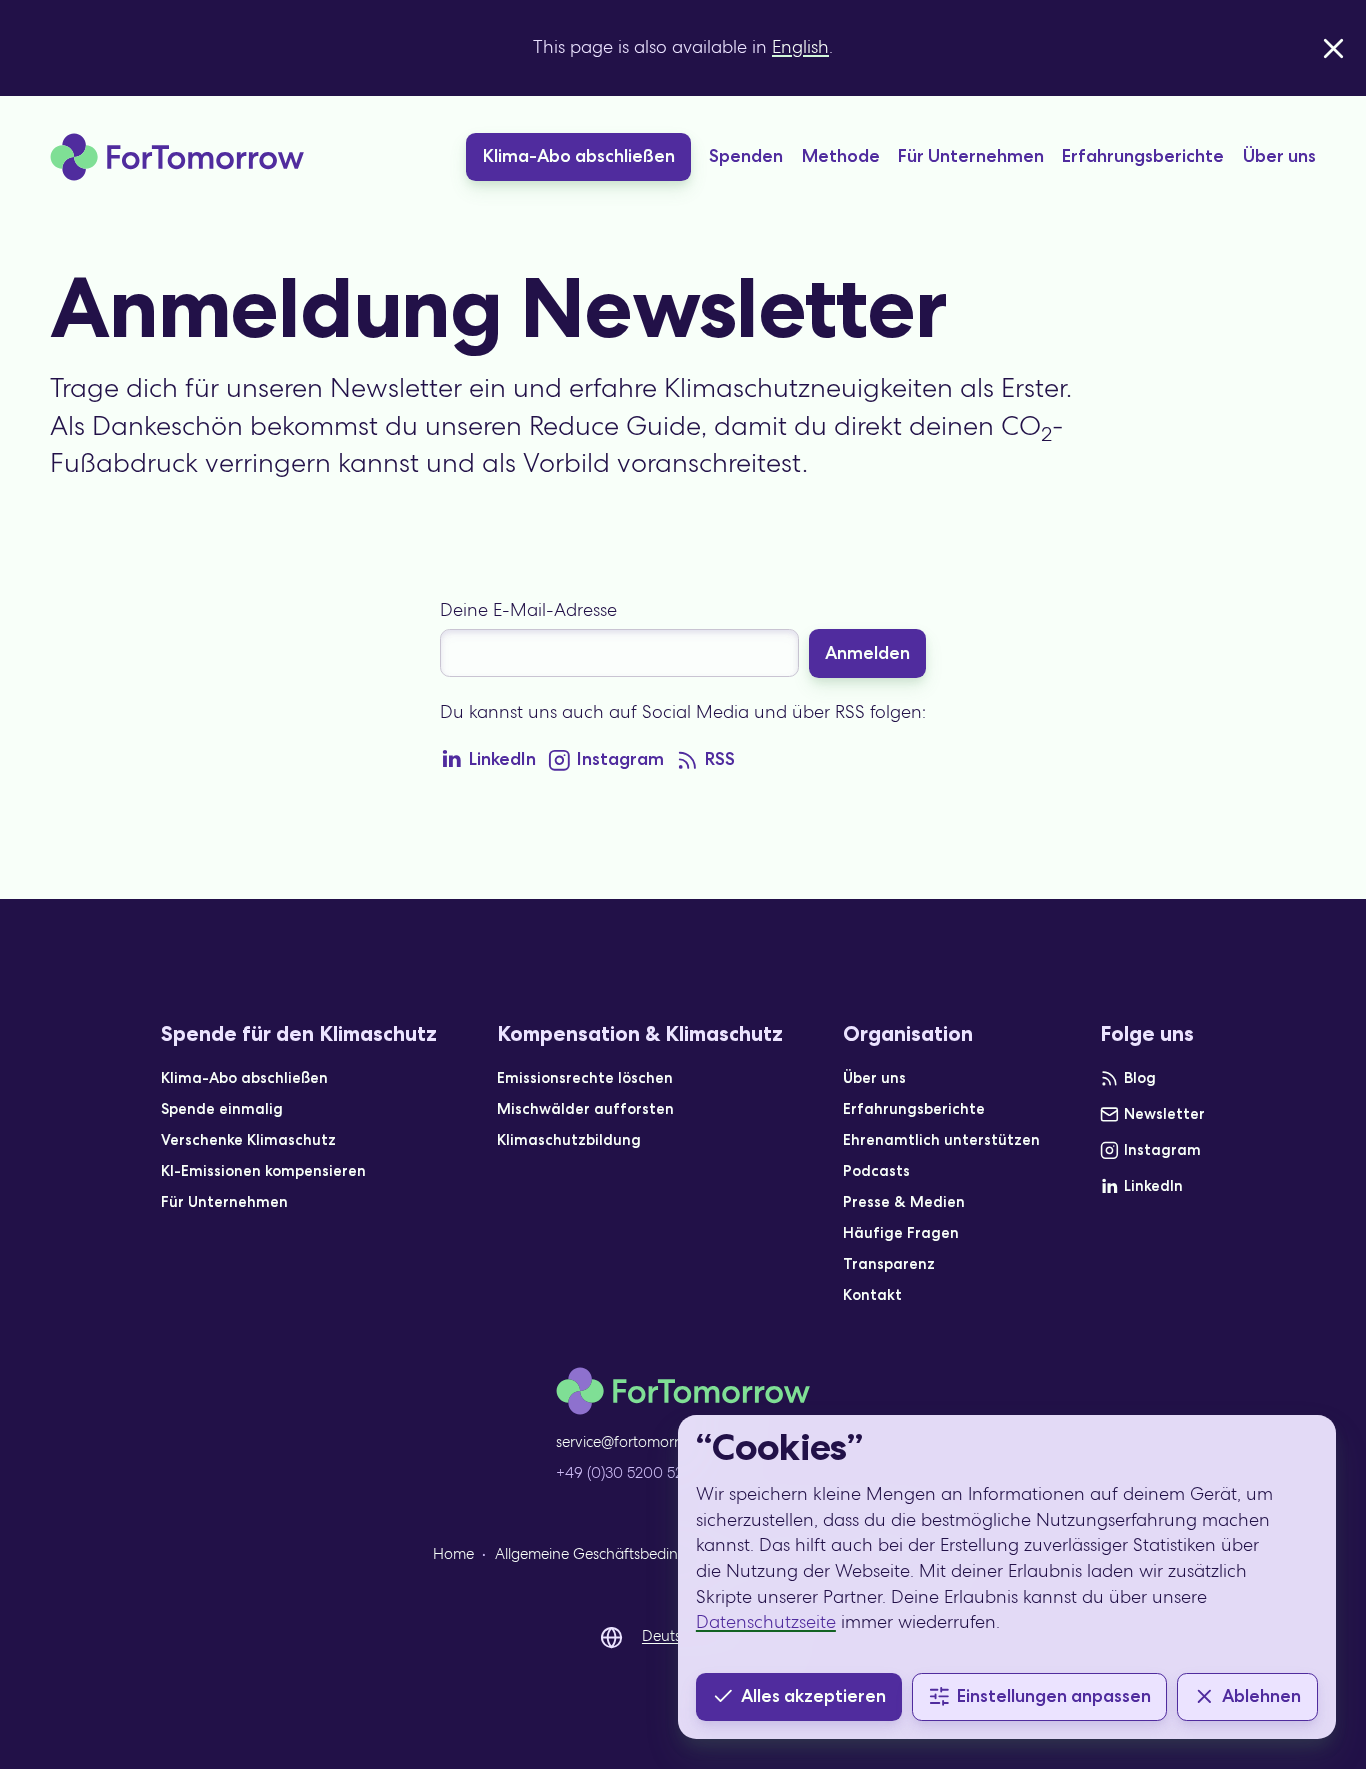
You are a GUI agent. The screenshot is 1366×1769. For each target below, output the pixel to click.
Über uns (1279, 156)
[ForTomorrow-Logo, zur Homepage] (177, 157)
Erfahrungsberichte (1143, 156)
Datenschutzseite (766, 1622)
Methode (841, 156)
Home (453, 1554)
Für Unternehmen (971, 156)
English (800, 47)
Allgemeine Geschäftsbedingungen (613, 1554)
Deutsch (669, 1636)
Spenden (746, 156)
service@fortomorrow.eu (637, 1442)
